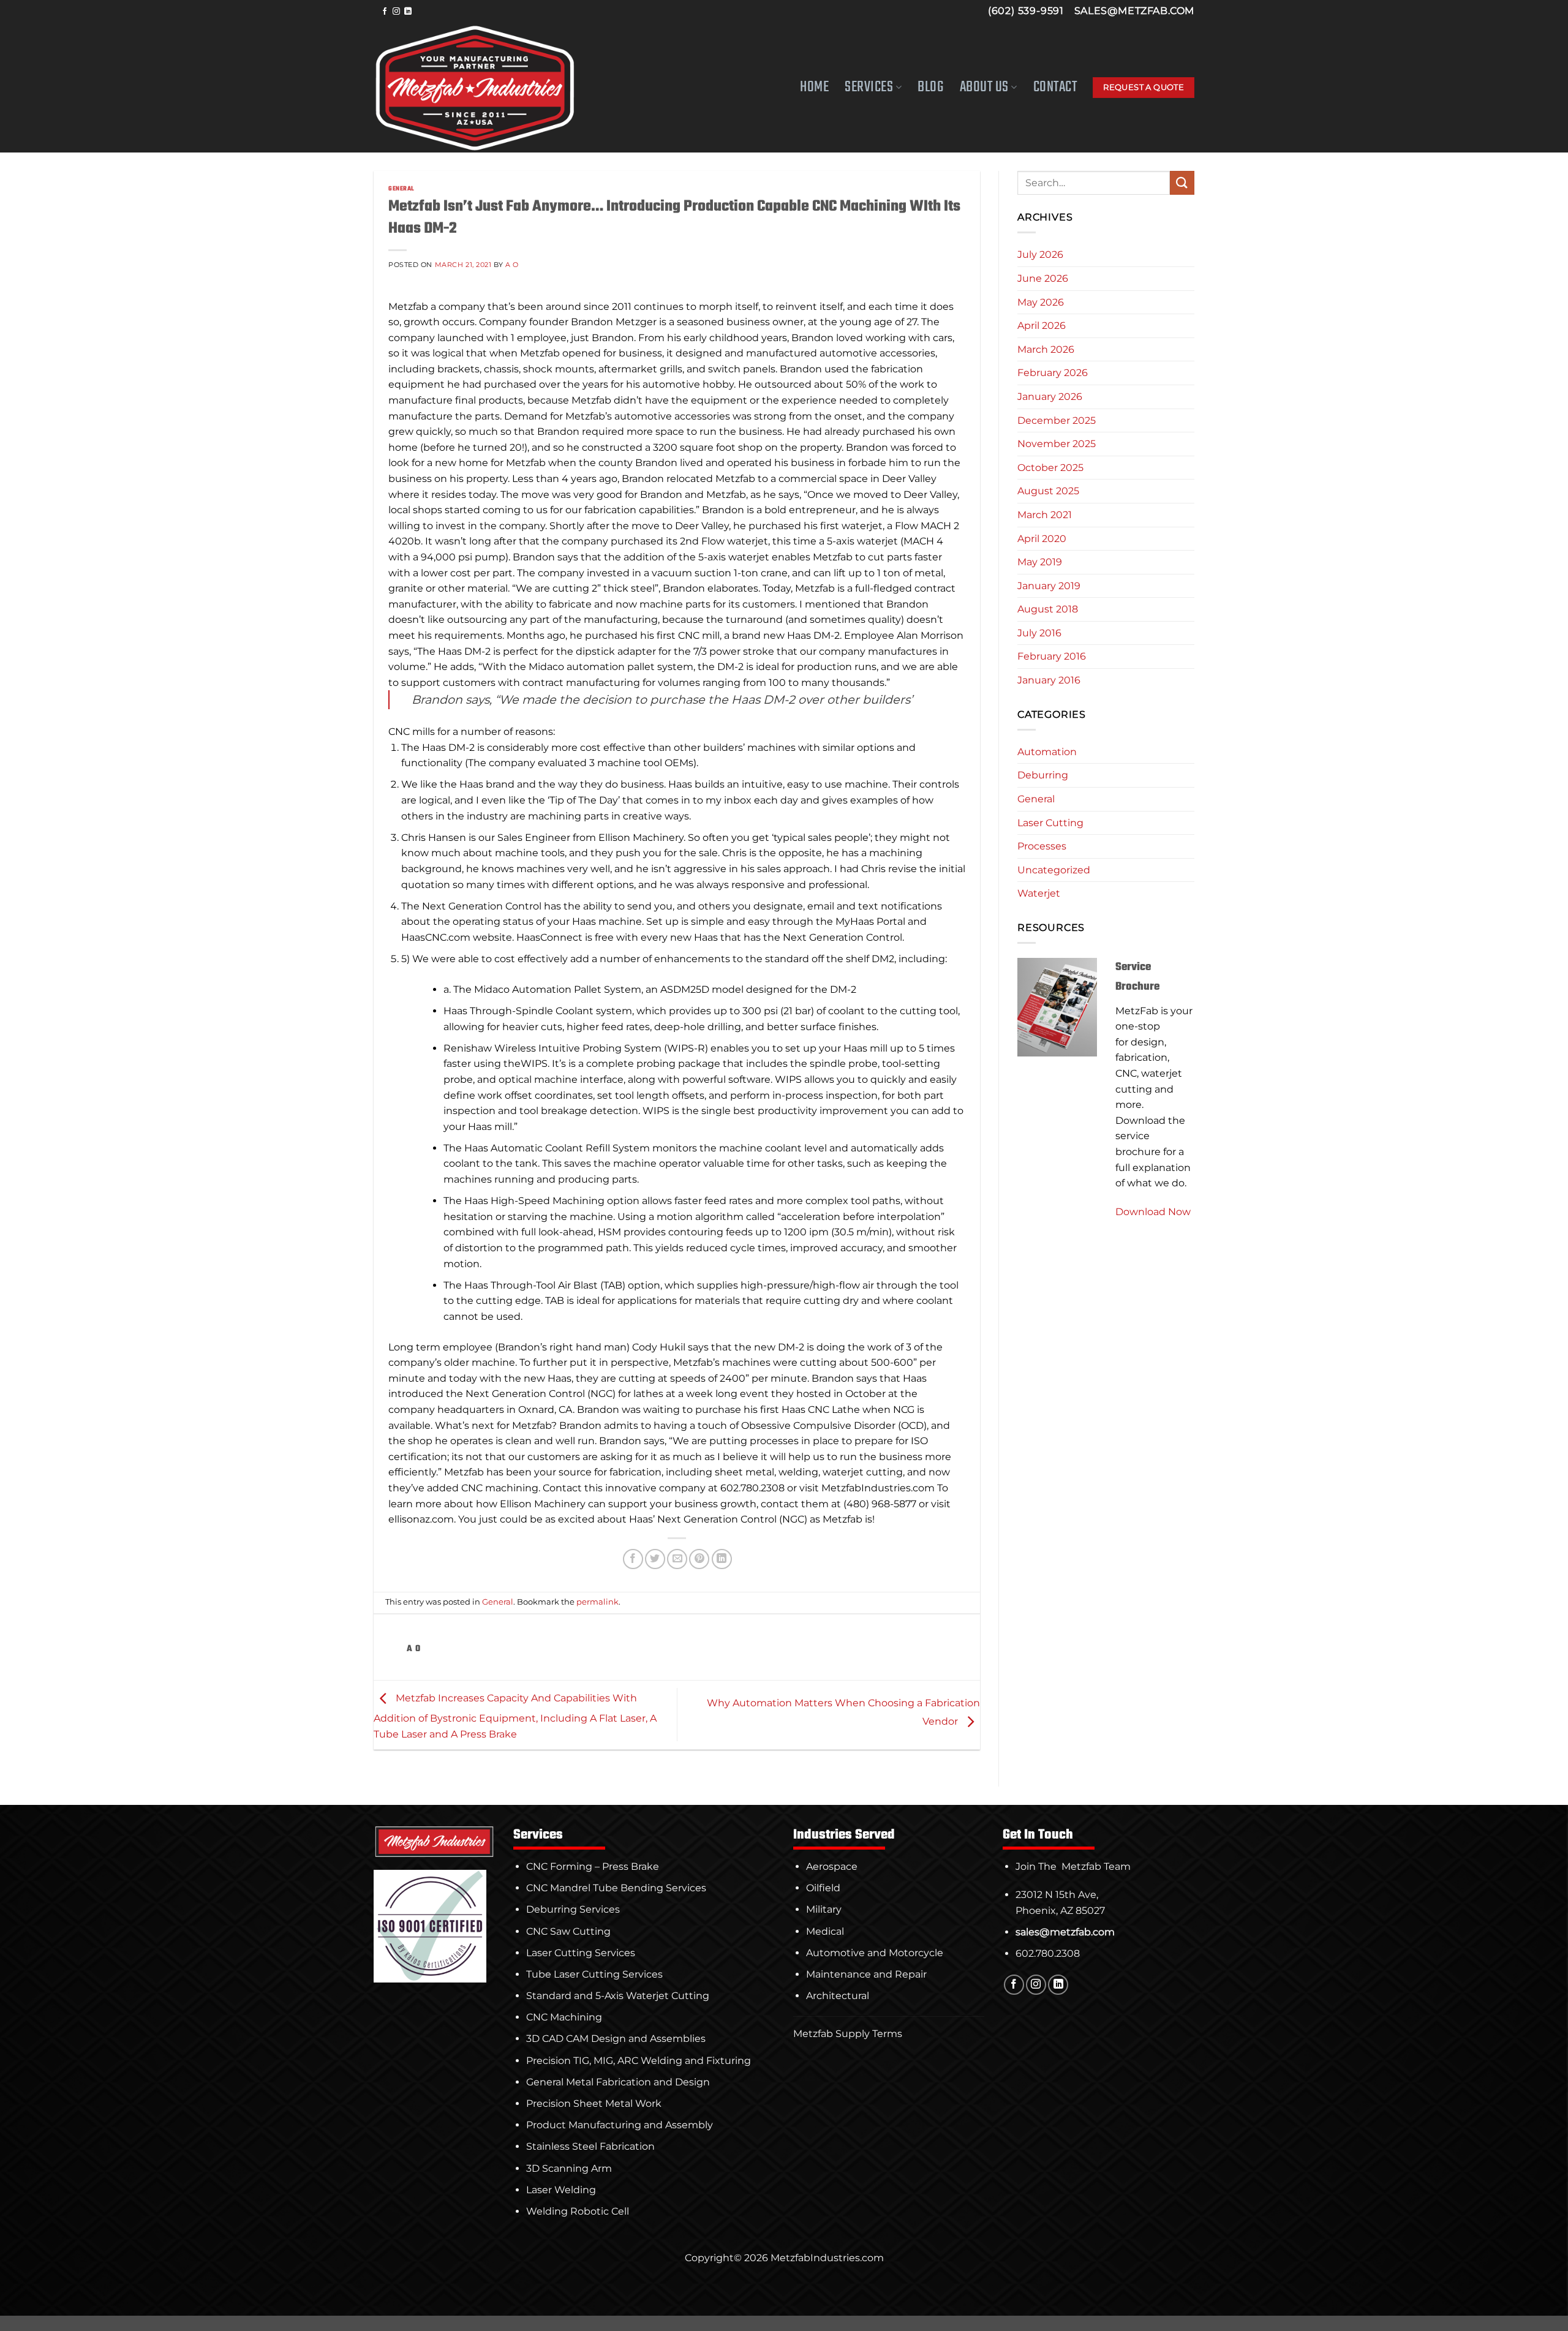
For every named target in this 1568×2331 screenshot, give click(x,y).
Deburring (1043, 775)
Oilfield (823, 1888)
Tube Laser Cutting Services (594, 1974)
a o (512, 265)
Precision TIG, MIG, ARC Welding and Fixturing (639, 2061)
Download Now (1153, 1212)
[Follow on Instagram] (396, 12)
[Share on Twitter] (655, 1559)
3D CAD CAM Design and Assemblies (616, 2039)
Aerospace (832, 1866)
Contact (1055, 88)
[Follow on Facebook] (385, 12)
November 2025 (1057, 444)
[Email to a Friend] (677, 1559)
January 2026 (1050, 397)
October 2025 (1050, 468)
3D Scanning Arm (569, 2168)
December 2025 (1057, 420)
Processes (1042, 846)
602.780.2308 (1048, 1953)
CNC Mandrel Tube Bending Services (616, 1888)
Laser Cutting (1050, 823)
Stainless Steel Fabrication (590, 2146)
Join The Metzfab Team (1073, 1866)
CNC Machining (564, 2017)
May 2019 (1040, 562)
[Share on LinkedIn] (722, 1559)
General (401, 189)
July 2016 (1039, 633)
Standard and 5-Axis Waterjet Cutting (618, 1996)
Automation (1047, 752)
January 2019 (1049, 586)
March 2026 (1046, 349)
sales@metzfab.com (1134, 11)
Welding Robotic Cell (578, 2211)
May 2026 (1041, 302)
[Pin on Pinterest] (699, 1559)
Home (814, 88)
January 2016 (1049, 680)
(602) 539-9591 (1026, 11)
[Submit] (1182, 183)
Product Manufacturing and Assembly (620, 2125)
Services (869, 87)
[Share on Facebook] (633, 1559)
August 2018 (1048, 609)
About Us (984, 87)
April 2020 (1042, 539)
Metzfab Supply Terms (848, 2034)
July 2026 (1040, 254)
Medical (825, 1931)
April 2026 (1042, 326)
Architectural (838, 1996)
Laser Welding (561, 2190)
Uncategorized (1054, 870)
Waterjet (1039, 893)
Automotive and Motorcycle (875, 1953)
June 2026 (1043, 278)
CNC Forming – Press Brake (593, 1866)
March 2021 (1045, 515)
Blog (930, 88)
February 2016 (1052, 656)
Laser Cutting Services (581, 1953)
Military (824, 1909)
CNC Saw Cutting (568, 1931)
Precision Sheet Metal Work (594, 2103)
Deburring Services (573, 1909)
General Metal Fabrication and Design (618, 2082)
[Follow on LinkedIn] (408, 12)
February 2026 (1053, 373)
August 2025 (1048, 491)
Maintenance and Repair (866, 1974)
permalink (597, 1602)
